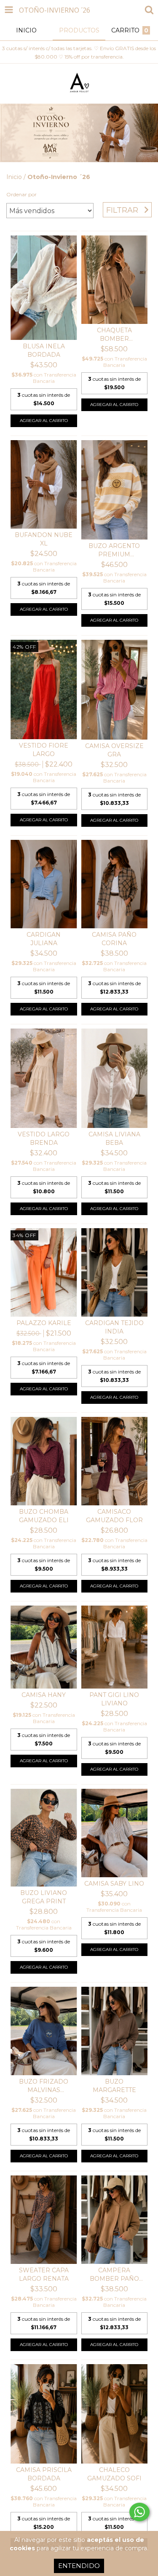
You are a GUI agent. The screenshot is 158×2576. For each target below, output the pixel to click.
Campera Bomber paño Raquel (114, 2275)
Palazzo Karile (44, 1323)
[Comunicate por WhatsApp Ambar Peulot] (139, 2512)
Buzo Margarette (114, 2086)
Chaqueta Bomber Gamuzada (114, 335)
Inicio (14, 177)
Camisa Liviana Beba (114, 1138)
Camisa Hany (44, 1695)
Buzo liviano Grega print (44, 1897)
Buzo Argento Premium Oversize (114, 550)
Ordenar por (21, 194)
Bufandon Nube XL (44, 539)
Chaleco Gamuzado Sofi (114, 2474)
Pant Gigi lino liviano (114, 1699)
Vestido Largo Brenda (44, 1138)
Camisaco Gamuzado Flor (114, 1516)
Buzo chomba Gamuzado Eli (44, 1516)
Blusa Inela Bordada (44, 350)
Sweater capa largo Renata (44, 2274)
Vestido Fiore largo (44, 750)
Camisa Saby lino (114, 1884)
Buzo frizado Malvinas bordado (44, 2086)
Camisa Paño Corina (114, 939)
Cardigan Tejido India (114, 1327)
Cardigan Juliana (44, 939)
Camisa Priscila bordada (44, 2474)
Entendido (79, 2566)
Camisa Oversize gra (114, 750)
